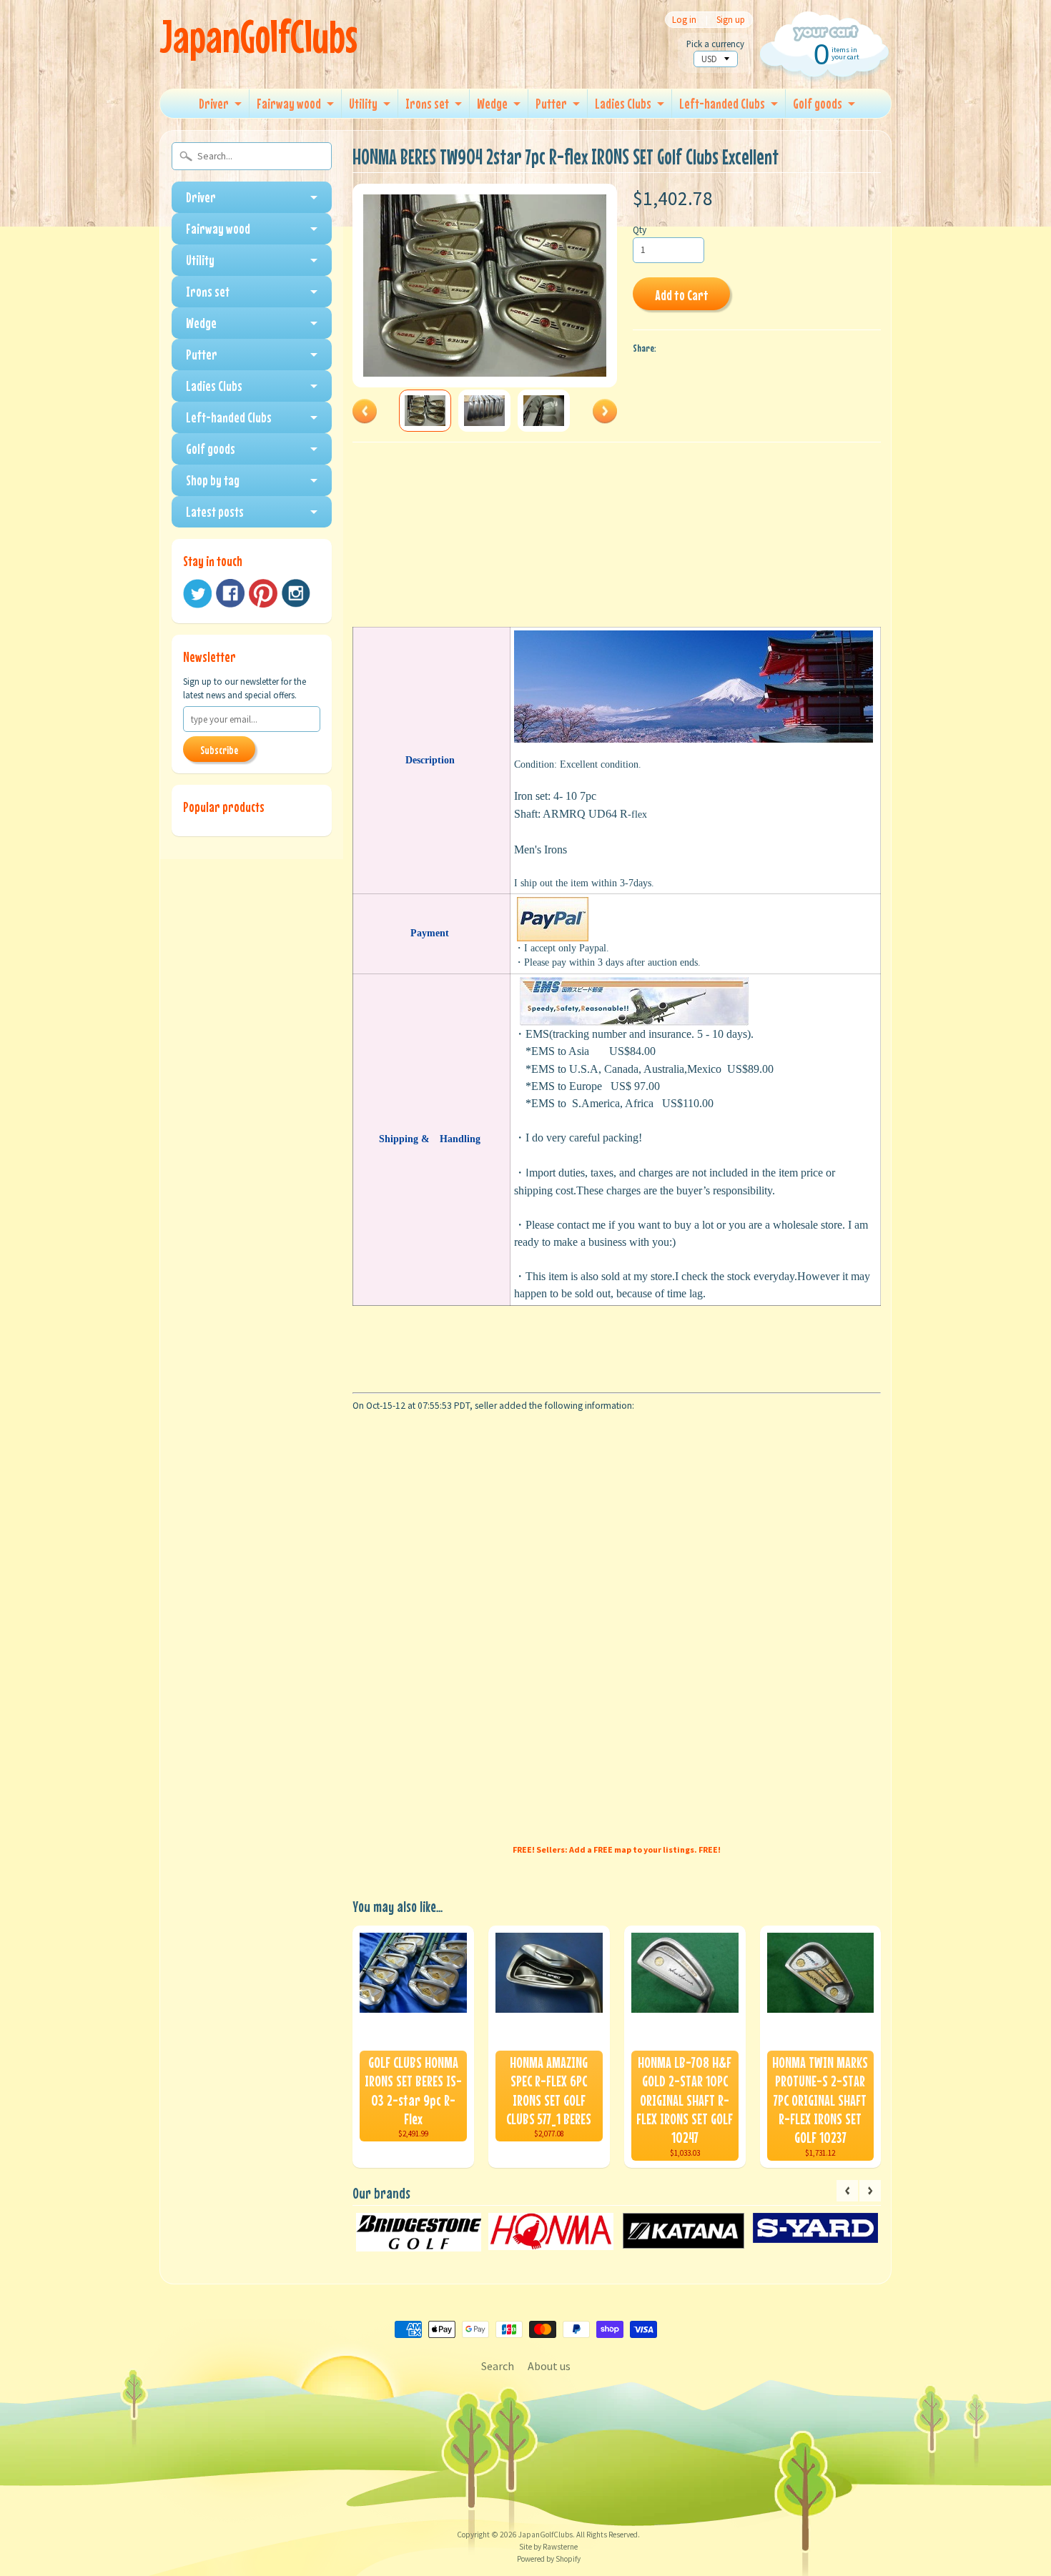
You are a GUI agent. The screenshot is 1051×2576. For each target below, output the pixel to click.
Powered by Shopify (549, 2559)
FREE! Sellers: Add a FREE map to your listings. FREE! (617, 1849)
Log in (684, 20)
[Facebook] (230, 593)
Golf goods (818, 103)
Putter (551, 103)
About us (549, 2366)
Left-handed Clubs (722, 103)
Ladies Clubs (623, 103)
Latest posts (215, 511)
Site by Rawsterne (548, 2547)
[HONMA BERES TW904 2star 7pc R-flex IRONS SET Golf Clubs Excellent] (425, 411)
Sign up (731, 20)
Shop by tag (213, 480)
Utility (363, 103)
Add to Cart (682, 295)
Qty (640, 230)
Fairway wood (289, 103)
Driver (214, 103)
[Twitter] (197, 594)
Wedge (492, 103)
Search (498, 2366)
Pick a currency (715, 44)
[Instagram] (296, 593)
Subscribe (219, 750)
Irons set (427, 103)
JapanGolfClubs (258, 36)
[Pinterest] (263, 593)
